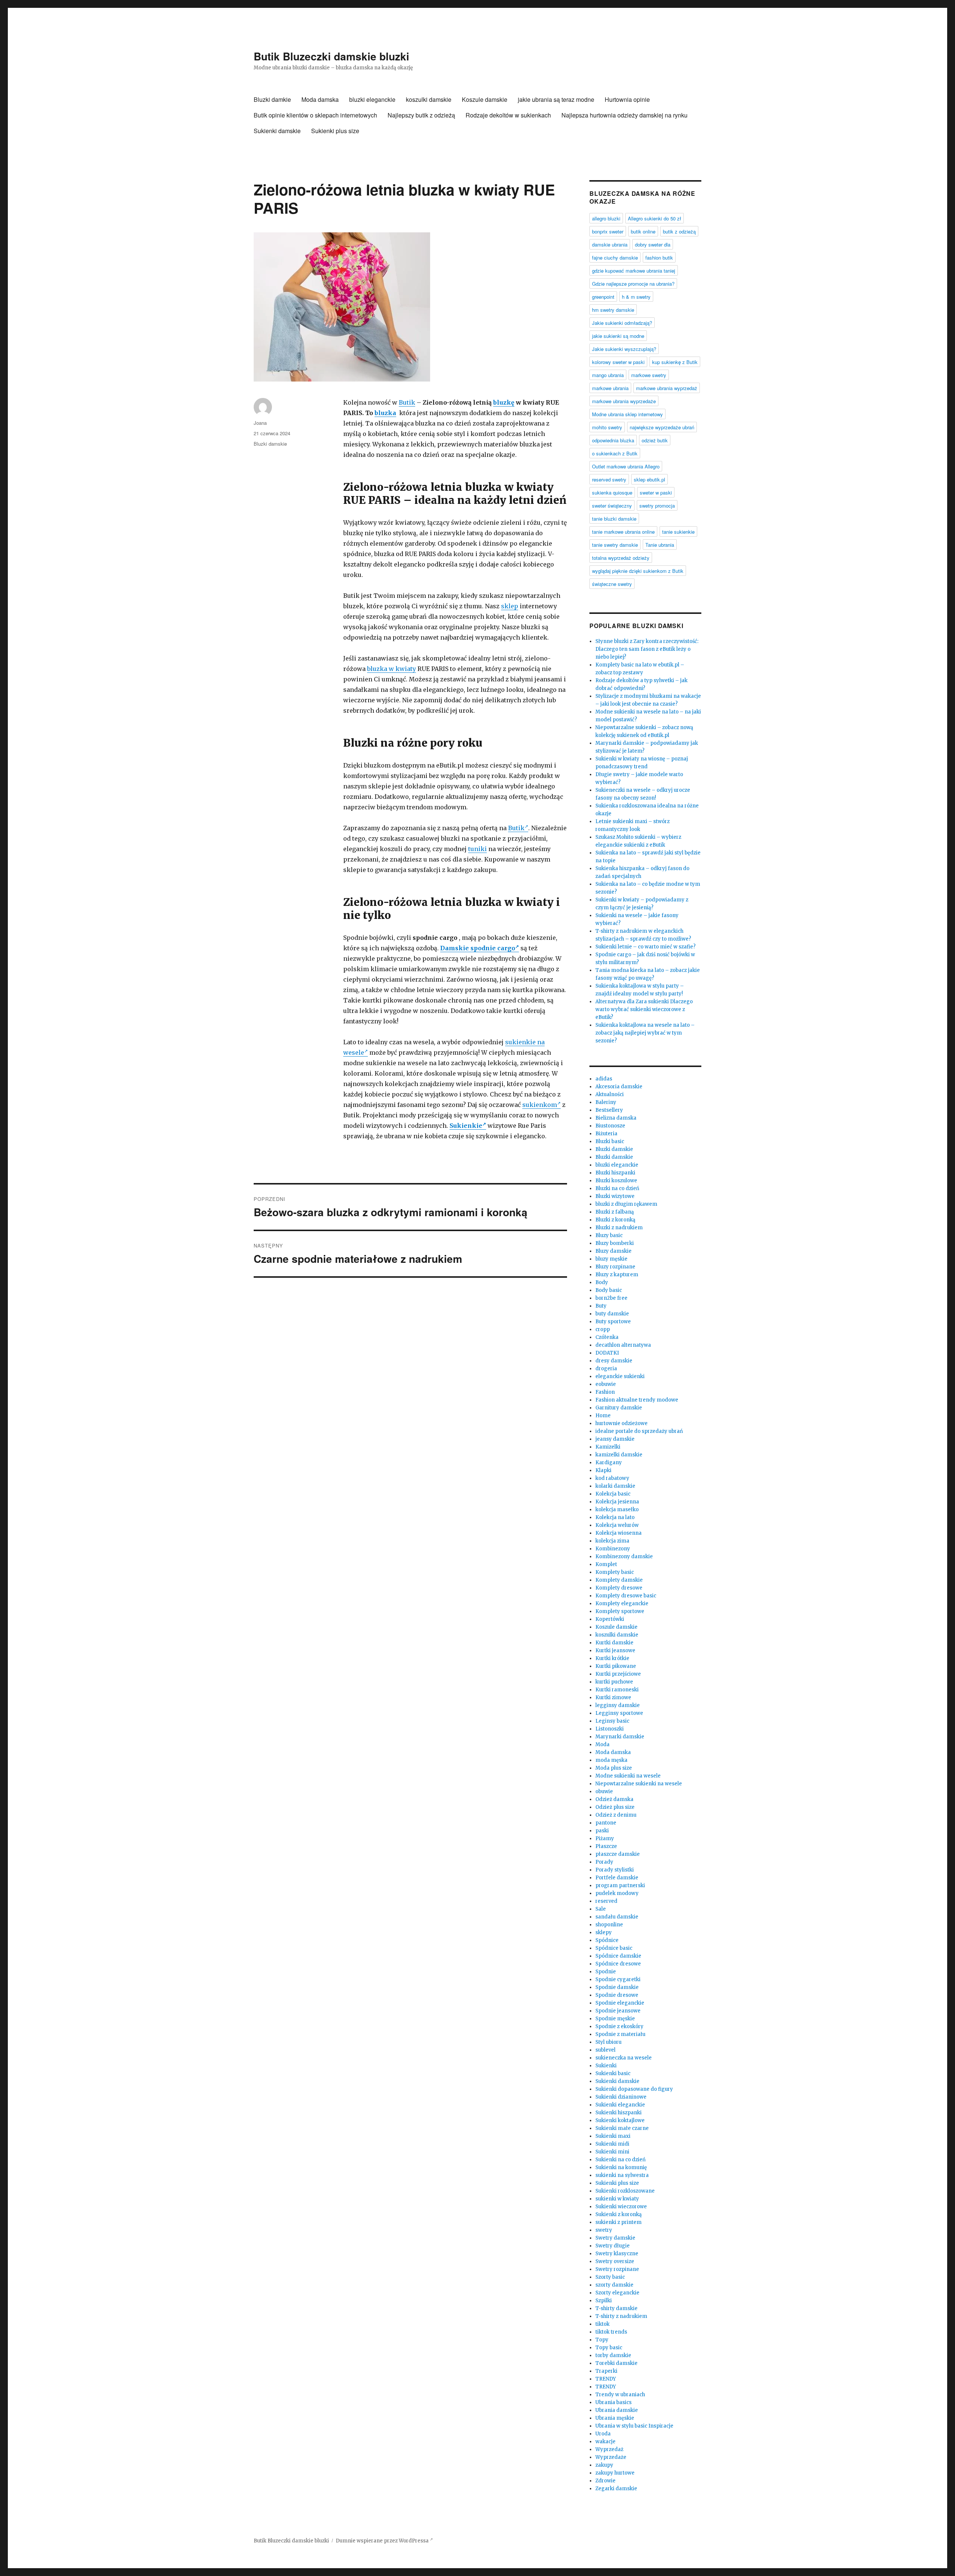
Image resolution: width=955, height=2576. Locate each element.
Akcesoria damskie (619, 1087)
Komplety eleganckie (622, 1604)
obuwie (604, 1791)
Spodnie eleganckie (620, 2003)
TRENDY (606, 2379)
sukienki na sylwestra (622, 2175)
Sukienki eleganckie (620, 2105)
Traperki (606, 2371)
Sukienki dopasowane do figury (634, 2089)
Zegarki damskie (616, 2489)
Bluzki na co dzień (617, 1188)
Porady (604, 1862)
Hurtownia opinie (627, 99)
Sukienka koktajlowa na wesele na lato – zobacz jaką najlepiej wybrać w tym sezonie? (645, 1033)
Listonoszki (610, 1729)
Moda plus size (614, 1768)
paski (602, 1831)
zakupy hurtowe (615, 2473)
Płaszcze (606, 1846)
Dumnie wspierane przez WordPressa (383, 2541)
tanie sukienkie (678, 532)
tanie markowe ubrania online (623, 532)
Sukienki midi (612, 2144)
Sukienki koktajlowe (620, 2120)
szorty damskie (614, 2285)
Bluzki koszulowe (616, 1181)
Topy (602, 2340)
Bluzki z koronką (615, 1220)
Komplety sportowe (620, 1611)
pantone (606, 1823)
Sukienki (606, 2066)
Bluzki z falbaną (615, 1212)
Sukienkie (466, 1126)
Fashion (605, 1392)
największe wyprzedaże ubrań (662, 427)
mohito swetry (607, 427)
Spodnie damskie (617, 1987)
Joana (260, 423)
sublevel (605, 2050)
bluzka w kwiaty (392, 669)
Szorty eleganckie (617, 2293)
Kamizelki (608, 1447)
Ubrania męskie (615, 2418)
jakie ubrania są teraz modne (556, 99)
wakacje (605, 2442)
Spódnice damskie (618, 1956)
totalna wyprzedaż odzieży (621, 558)
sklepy (604, 1932)
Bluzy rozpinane (615, 1267)
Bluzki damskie (270, 444)
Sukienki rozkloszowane (625, 2191)
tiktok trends (611, 2332)
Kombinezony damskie (624, 1557)
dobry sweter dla (653, 244)
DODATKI (607, 1353)
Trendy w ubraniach (620, 2395)
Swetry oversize (615, 2261)
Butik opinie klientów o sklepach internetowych (315, 115)
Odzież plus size (615, 1807)
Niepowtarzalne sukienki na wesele (639, 1784)
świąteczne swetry (612, 584)
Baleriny (606, 1102)
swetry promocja (657, 506)
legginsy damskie (618, 1705)
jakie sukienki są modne (618, 336)
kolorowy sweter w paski (618, 362)
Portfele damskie (617, 1878)
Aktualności (610, 1094)
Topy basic (609, 2348)
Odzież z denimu (616, 1815)
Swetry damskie (615, 2238)
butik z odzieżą (679, 231)
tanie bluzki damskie (614, 519)
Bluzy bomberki (615, 1243)
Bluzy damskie (613, 1251)
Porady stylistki (615, 1870)
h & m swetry (636, 297)
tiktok (602, 2324)
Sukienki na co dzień (621, 2160)
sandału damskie (617, 1917)
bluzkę (504, 402)
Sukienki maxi (613, 2136)
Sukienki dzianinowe (621, 2097)
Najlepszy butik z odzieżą (421, 115)
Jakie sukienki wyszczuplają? (624, 349)
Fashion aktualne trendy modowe (637, 1400)
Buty (601, 1306)
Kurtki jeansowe (615, 1651)
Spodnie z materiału (620, 2034)
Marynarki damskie (620, 1737)
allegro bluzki (606, 218)
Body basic (609, 1290)
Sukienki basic (613, 2073)
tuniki (477, 849)
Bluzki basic (610, 1141)
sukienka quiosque (612, 492)
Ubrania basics (613, 2402)
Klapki (603, 1470)
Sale (601, 1909)
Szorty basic (610, 2277)
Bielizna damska (616, 1118)
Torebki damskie (616, 2363)
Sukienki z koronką (619, 2214)
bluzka (385, 413)
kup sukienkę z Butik (675, 362)
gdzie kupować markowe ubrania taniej (634, 271)
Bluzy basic (609, 1235)
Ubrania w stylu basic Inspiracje (634, 2426)
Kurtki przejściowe (618, 1674)
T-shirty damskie (616, 2308)
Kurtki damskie (614, 1643)
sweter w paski (656, 492)
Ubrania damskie (617, 2410)
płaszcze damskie (618, 1854)
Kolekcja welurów (617, 1525)
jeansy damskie (615, 1439)
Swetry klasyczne (617, 2254)
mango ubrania (608, 375)
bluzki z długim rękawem (626, 1204)
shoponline (609, 1925)
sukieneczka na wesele (624, 2058)
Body (602, 1282)
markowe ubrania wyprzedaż (667, 388)
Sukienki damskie (277, 131)
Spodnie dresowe (617, 1995)
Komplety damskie (619, 1580)
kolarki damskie (615, 1486)
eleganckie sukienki (620, 1376)
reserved (606, 1901)
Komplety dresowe (619, 1588)
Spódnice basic (614, 1948)
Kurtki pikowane (616, 1666)
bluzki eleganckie (372, 99)
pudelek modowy (617, 1893)
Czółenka (607, 1337)
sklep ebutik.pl (649, 479)
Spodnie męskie (615, 2019)
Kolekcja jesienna (617, 1502)
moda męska (611, 1760)
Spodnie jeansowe (618, 2011)
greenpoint (603, 297)
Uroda (603, 2434)
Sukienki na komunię (621, 2167)
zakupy (604, 2465)
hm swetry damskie (613, 310)
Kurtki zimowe (613, 1698)
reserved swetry (609, 479)
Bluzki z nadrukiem (619, 1228)
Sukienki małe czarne (622, 2128)
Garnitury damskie (619, 1408)
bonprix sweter (608, 231)
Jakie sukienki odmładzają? (622, 323)
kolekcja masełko (617, 1510)
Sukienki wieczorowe (621, 2207)
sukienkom (540, 1105)
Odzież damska (614, 1799)
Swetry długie (613, 2246)
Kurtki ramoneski (617, 1690)
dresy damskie (614, 1361)
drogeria (606, 1369)
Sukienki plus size (335, 131)
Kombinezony (613, 1549)
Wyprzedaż (609, 2449)
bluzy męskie (611, 1259)
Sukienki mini (612, 2152)
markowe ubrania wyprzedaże (624, 401)
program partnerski (620, 1885)
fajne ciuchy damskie (615, 258)
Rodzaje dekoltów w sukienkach (508, 115)
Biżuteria (606, 1134)
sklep (510, 606)
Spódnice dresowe (618, 1964)
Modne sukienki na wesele (628, 1776)
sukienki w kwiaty (617, 2199)
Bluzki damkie (272, 99)
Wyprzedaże (611, 2457)
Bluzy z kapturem (617, 1275)
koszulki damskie (429, 99)
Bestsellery (609, 1110)
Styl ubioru (608, 2042)
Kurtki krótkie (612, 1658)
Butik (407, 402)
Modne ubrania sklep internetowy (627, 414)
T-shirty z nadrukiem (621, 2316)
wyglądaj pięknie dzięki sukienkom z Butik (638, 571)
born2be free (611, 1298)
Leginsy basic (612, 1721)
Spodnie (606, 1972)
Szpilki (604, 2301)
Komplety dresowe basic (626, 1596)
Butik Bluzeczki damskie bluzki (331, 56)
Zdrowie (605, 2481)
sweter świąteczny (612, 506)
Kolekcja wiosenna (619, 1533)
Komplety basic (615, 1572)
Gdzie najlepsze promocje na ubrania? (633, 284)
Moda (602, 1744)
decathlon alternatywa (623, 1345)
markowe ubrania (610, 388)
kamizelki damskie (619, 1455)
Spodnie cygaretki (618, 1979)
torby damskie (613, 2355)
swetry (604, 2230)
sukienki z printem (619, 2222)
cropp (603, 1329)
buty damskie (612, 1314)
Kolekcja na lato (615, 1517)
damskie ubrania (610, 244)
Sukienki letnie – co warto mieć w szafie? (646, 947)
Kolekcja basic (613, 1494)
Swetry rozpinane (617, 2269)
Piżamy (605, 1838)
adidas (604, 1079)
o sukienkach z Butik (615, 453)
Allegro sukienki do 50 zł (655, 218)
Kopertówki (610, 1619)
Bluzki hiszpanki (615, 1173)
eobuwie (606, 1384)
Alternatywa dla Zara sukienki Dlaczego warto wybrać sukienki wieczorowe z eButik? (644, 1009)
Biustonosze (610, 1126)
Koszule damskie (485, 99)
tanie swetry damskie (615, 545)
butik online (643, 231)
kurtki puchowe (614, 1682)
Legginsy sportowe (619, 1713)
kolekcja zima (612, 1541)
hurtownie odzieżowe (621, 1423)
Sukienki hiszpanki (619, 2113)
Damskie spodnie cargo (478, 948)
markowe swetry (649, 375)
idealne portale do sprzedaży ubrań (639, 1431)
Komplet (606, 1564)
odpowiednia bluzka (613, 440)
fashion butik (659, 258)
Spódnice (607, 1940)
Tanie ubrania (660, 545)
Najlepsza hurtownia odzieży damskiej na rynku (624, 115)
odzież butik (655, 440)
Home (603, 1416)
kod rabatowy (612, 1478)
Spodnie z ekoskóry (619, 2026)
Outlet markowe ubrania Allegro (626, 466)
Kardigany (609, 1463)
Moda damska (320, 99)
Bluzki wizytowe (615, 1196)
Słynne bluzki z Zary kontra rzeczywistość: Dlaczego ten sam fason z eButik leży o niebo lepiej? (647, 649)
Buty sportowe (613, 1322)
